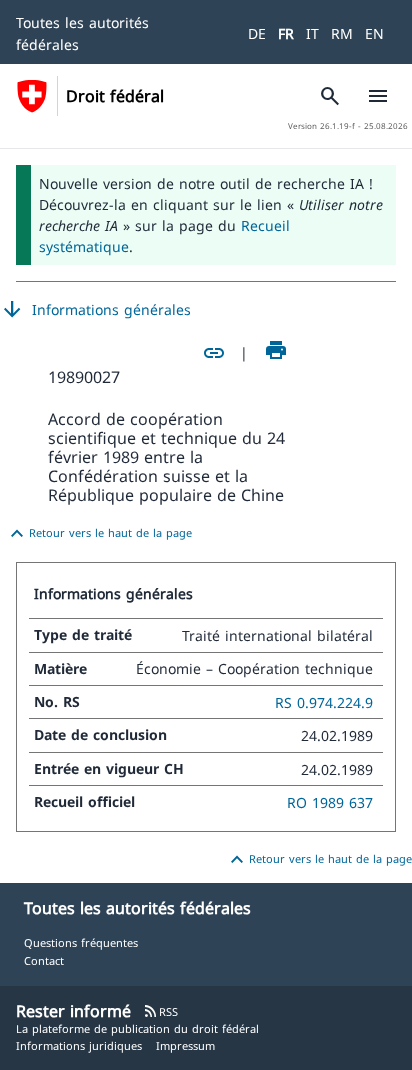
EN (374, 33)
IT (312, 33)
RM (342, 33)
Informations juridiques (79, 1045)
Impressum (185, 1045)
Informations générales (95, 310)
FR (286, 33)
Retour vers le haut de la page (98, 534)
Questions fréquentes (81, 942)
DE (257, 33)
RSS (160, 1011)
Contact (44, 960)
